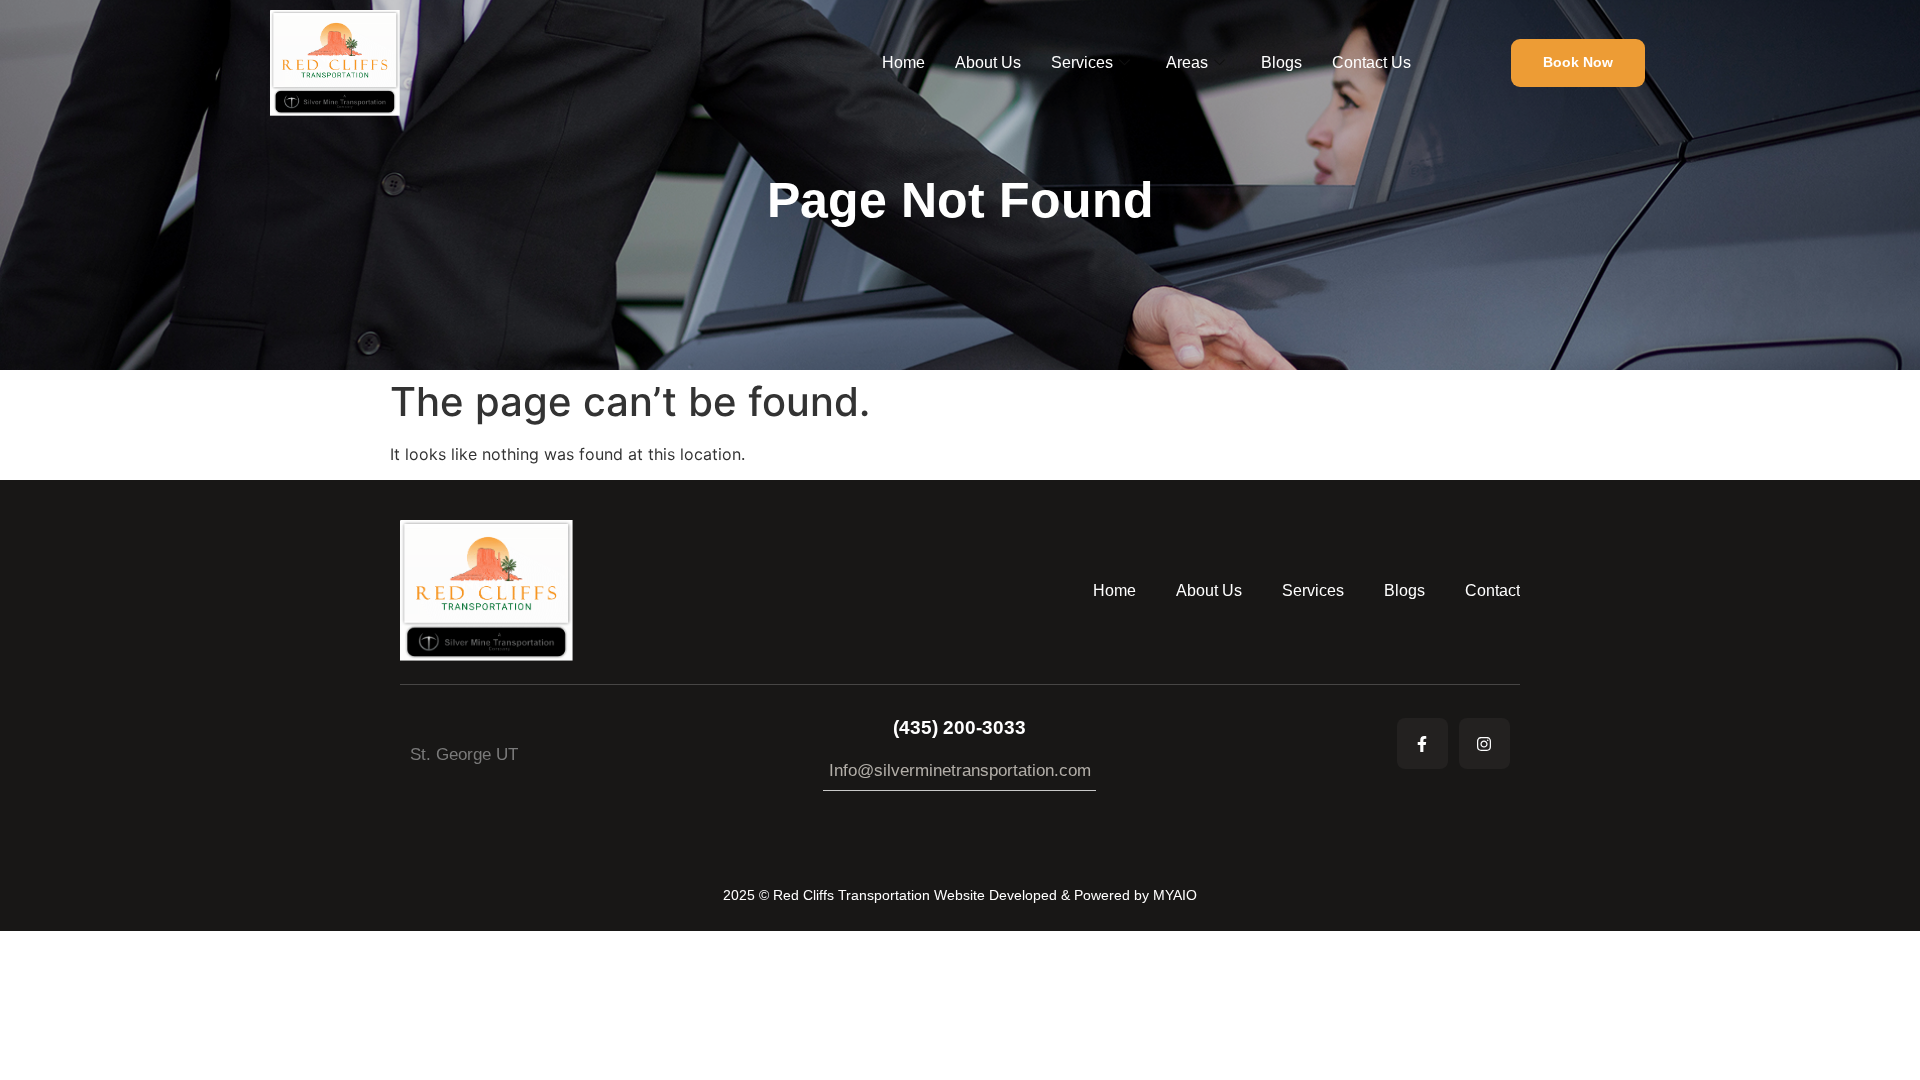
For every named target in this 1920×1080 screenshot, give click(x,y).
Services (1082, 62)
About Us (988, 62)
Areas (1187, 62)
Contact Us (1371, 62)
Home (903, 62)
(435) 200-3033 (959, 727)
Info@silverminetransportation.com (960, 770)
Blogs (1281, 62)
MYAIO (1175, 895)
